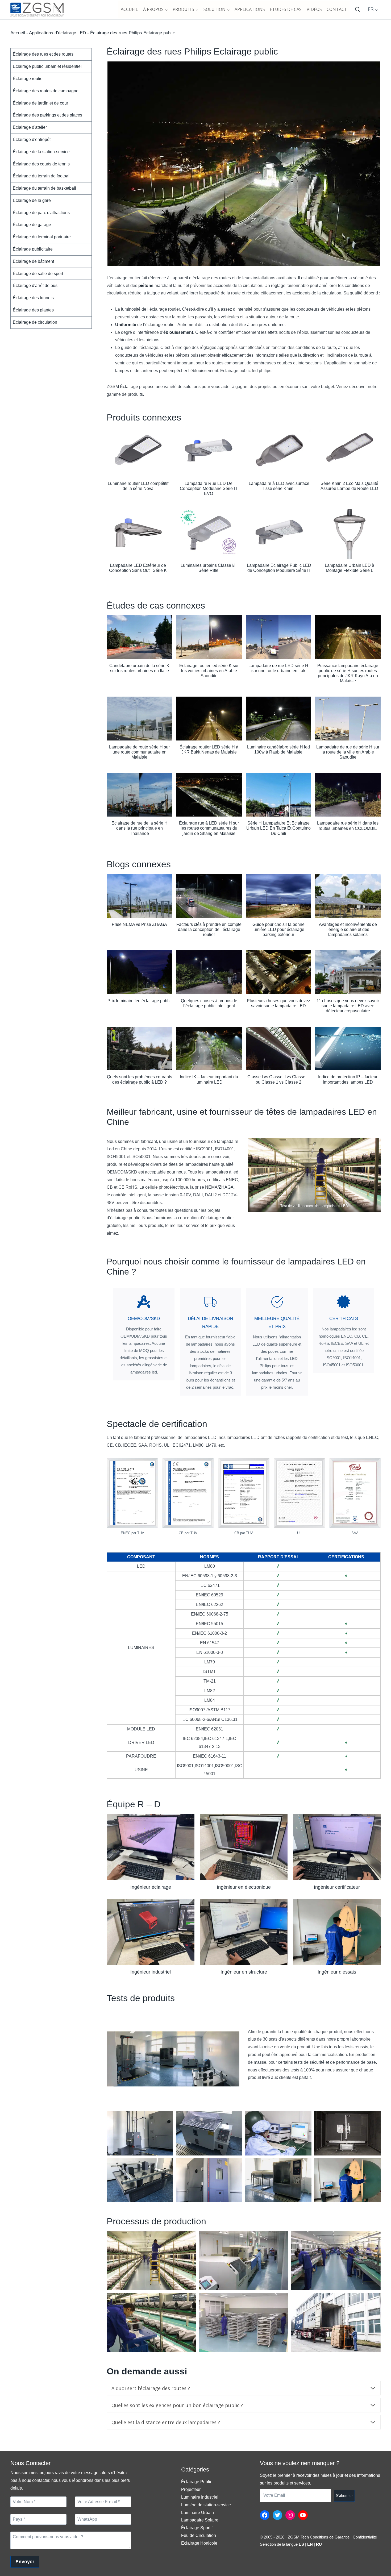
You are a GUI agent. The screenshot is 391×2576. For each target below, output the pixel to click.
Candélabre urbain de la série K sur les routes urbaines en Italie (139, 668)
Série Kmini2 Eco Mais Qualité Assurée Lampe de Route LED (349, 486)
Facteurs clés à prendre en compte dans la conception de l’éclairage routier (209, 929)
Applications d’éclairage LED (57, 33)
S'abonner (344, 2496)
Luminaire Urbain (197, 2513)
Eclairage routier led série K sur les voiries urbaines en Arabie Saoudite (209, 671)
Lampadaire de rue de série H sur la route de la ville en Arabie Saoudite (348, 752)
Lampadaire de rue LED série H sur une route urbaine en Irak (278, 668)
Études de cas (286, 9)
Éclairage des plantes (33, 310)
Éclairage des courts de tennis (41, 164)
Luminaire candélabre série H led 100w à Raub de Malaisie (278, 750)
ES (301, 2544)
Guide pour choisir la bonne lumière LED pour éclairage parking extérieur (278, 929)
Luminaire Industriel (200, 2497)
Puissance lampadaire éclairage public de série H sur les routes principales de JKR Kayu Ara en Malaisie (348, 673)
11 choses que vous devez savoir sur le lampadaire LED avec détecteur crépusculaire (348, 1006)
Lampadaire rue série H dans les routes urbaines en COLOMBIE (348, 826)
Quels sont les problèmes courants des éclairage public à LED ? (140, 1079)
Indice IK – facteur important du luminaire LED (209, 1079)
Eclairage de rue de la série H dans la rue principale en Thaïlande (140, 828)
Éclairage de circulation (35, 322)
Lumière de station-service (206, 2505)
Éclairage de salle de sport (38, 273)
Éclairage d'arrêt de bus (35, 286)
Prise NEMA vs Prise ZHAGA (139, 924)
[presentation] (138, 452)
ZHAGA (226, 1187)
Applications (250, 9)
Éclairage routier (28, 79)
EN (310, 2544)
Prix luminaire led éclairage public (140, 1001)
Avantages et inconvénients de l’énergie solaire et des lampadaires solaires (348, 929)
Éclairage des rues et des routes (43, 54)
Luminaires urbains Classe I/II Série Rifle (209, 568)
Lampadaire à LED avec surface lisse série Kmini (279, 486)
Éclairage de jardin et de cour (40, 103)
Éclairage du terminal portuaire (42, 237)
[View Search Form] (357, 10)
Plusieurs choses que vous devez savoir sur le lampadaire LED (278, 1003)
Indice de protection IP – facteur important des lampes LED (348, 1079)
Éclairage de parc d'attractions (41, 212)
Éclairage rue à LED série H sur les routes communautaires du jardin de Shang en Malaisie (209, 828)
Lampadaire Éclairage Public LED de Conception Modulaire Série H (279, 568)
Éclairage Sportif (197, 2528)
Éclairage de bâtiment (33, 261)
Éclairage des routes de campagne (46, 91)
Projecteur (191, 2489)
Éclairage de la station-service (41, 151)
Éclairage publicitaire (33, 249)
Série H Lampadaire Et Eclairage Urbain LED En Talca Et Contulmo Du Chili (278, 828)
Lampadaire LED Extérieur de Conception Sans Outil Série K (138, 568)
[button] (151, 1854)
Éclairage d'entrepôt (32, 140)
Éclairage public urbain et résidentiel (47, 66)
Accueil (129, 9)
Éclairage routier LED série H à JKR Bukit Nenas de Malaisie (209, 750)
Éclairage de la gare (32, 200)
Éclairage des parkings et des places (47, 115)
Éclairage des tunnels (33, 298)
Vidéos (314, 9)
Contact (337, 9)
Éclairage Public (197, 2482)
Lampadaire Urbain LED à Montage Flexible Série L (350, 568)
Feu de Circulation (199, 2535)
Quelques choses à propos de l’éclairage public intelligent (209, 1003)
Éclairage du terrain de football (42, 176)
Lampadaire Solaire (200, 2520)
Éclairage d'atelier (30, 127)
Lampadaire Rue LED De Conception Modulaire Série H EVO (208, 488)
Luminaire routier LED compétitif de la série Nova (138, 486)
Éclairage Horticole (199, 2543)
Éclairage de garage (32, 225)
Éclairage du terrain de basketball (44, 188)
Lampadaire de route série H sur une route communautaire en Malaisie (139, 752)
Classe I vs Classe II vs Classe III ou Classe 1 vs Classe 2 (278, 1079)
